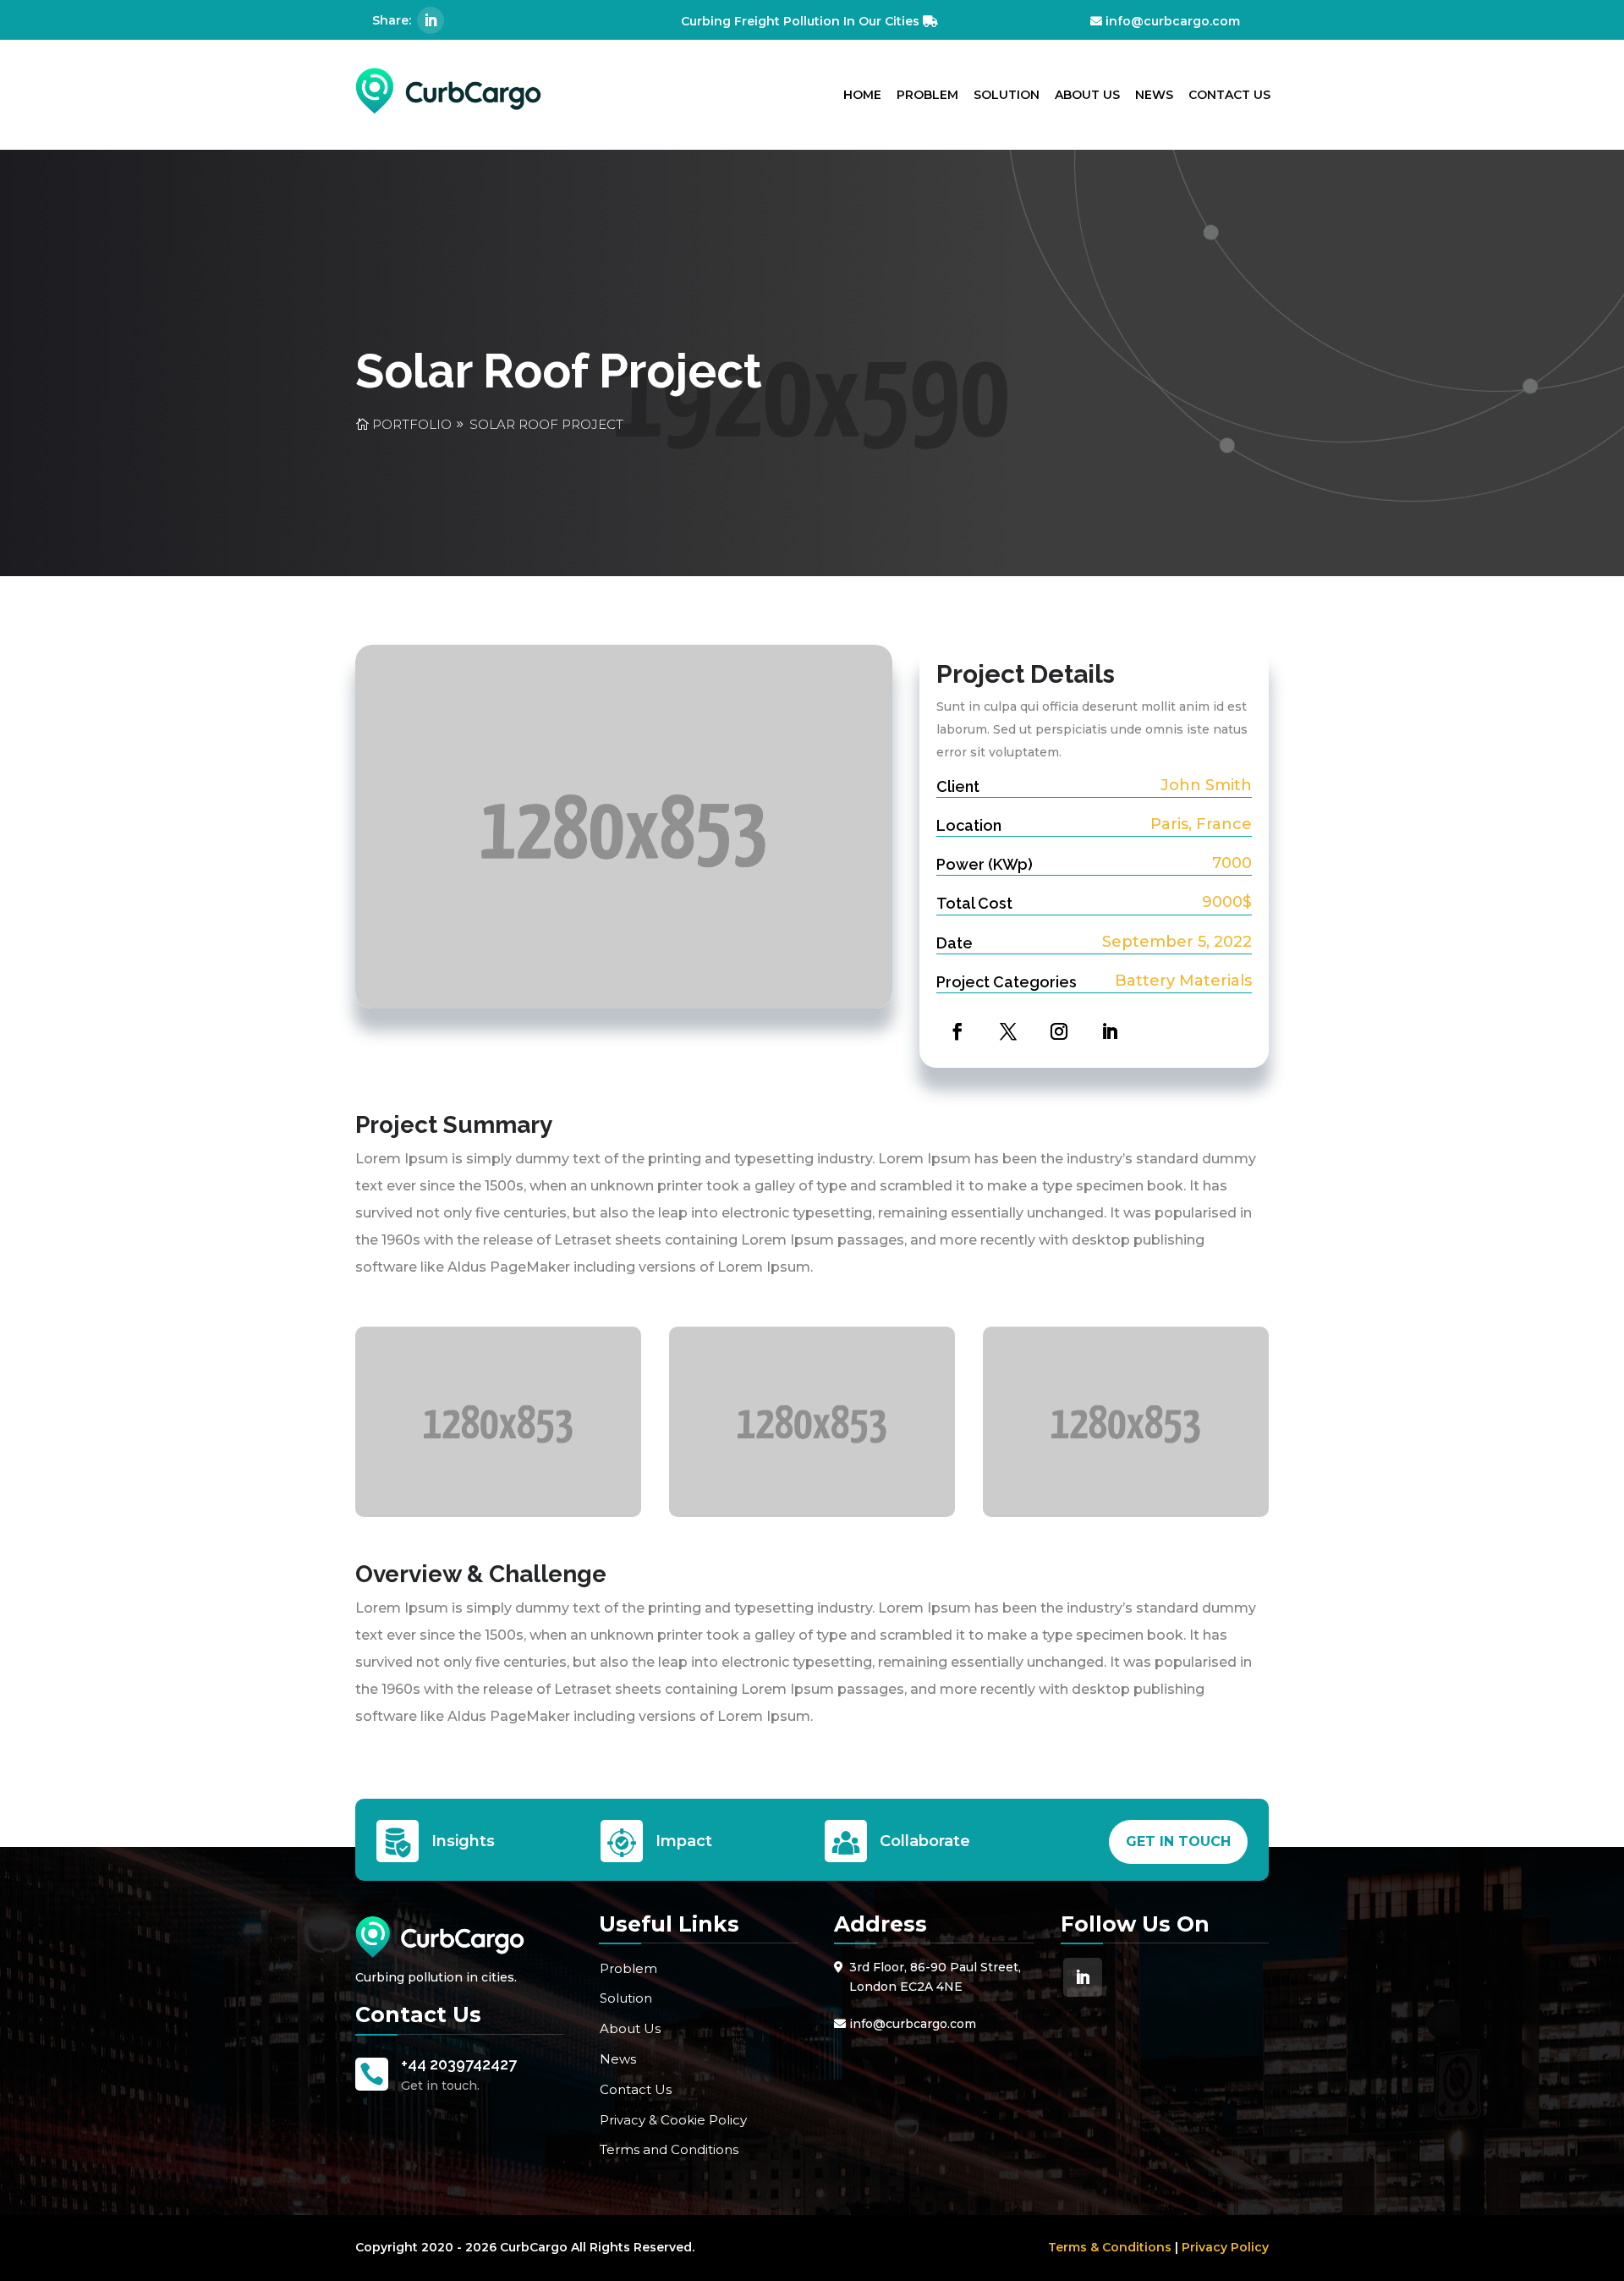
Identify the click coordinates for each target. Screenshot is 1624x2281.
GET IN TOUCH (1178, 1841)
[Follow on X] (1004, 1027)
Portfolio (412, 424)
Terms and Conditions (669, 2149)
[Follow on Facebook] (953, 1027)
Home (862, 95)
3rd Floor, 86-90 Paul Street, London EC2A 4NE (935, 1977)
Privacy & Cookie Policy (673, 2120)
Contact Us (1229, 95)
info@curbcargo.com (1173, 21)
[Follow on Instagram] (1055, 1027)
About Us (1087, 95)
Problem (927, 95)
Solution (1007, 95)
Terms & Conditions (1110, 2247)
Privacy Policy (1225, 2247)
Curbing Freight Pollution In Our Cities (800, 21)
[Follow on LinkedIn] (431, 20)
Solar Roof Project (546, 424)
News (1154, 95)
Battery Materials (1183, 981)
